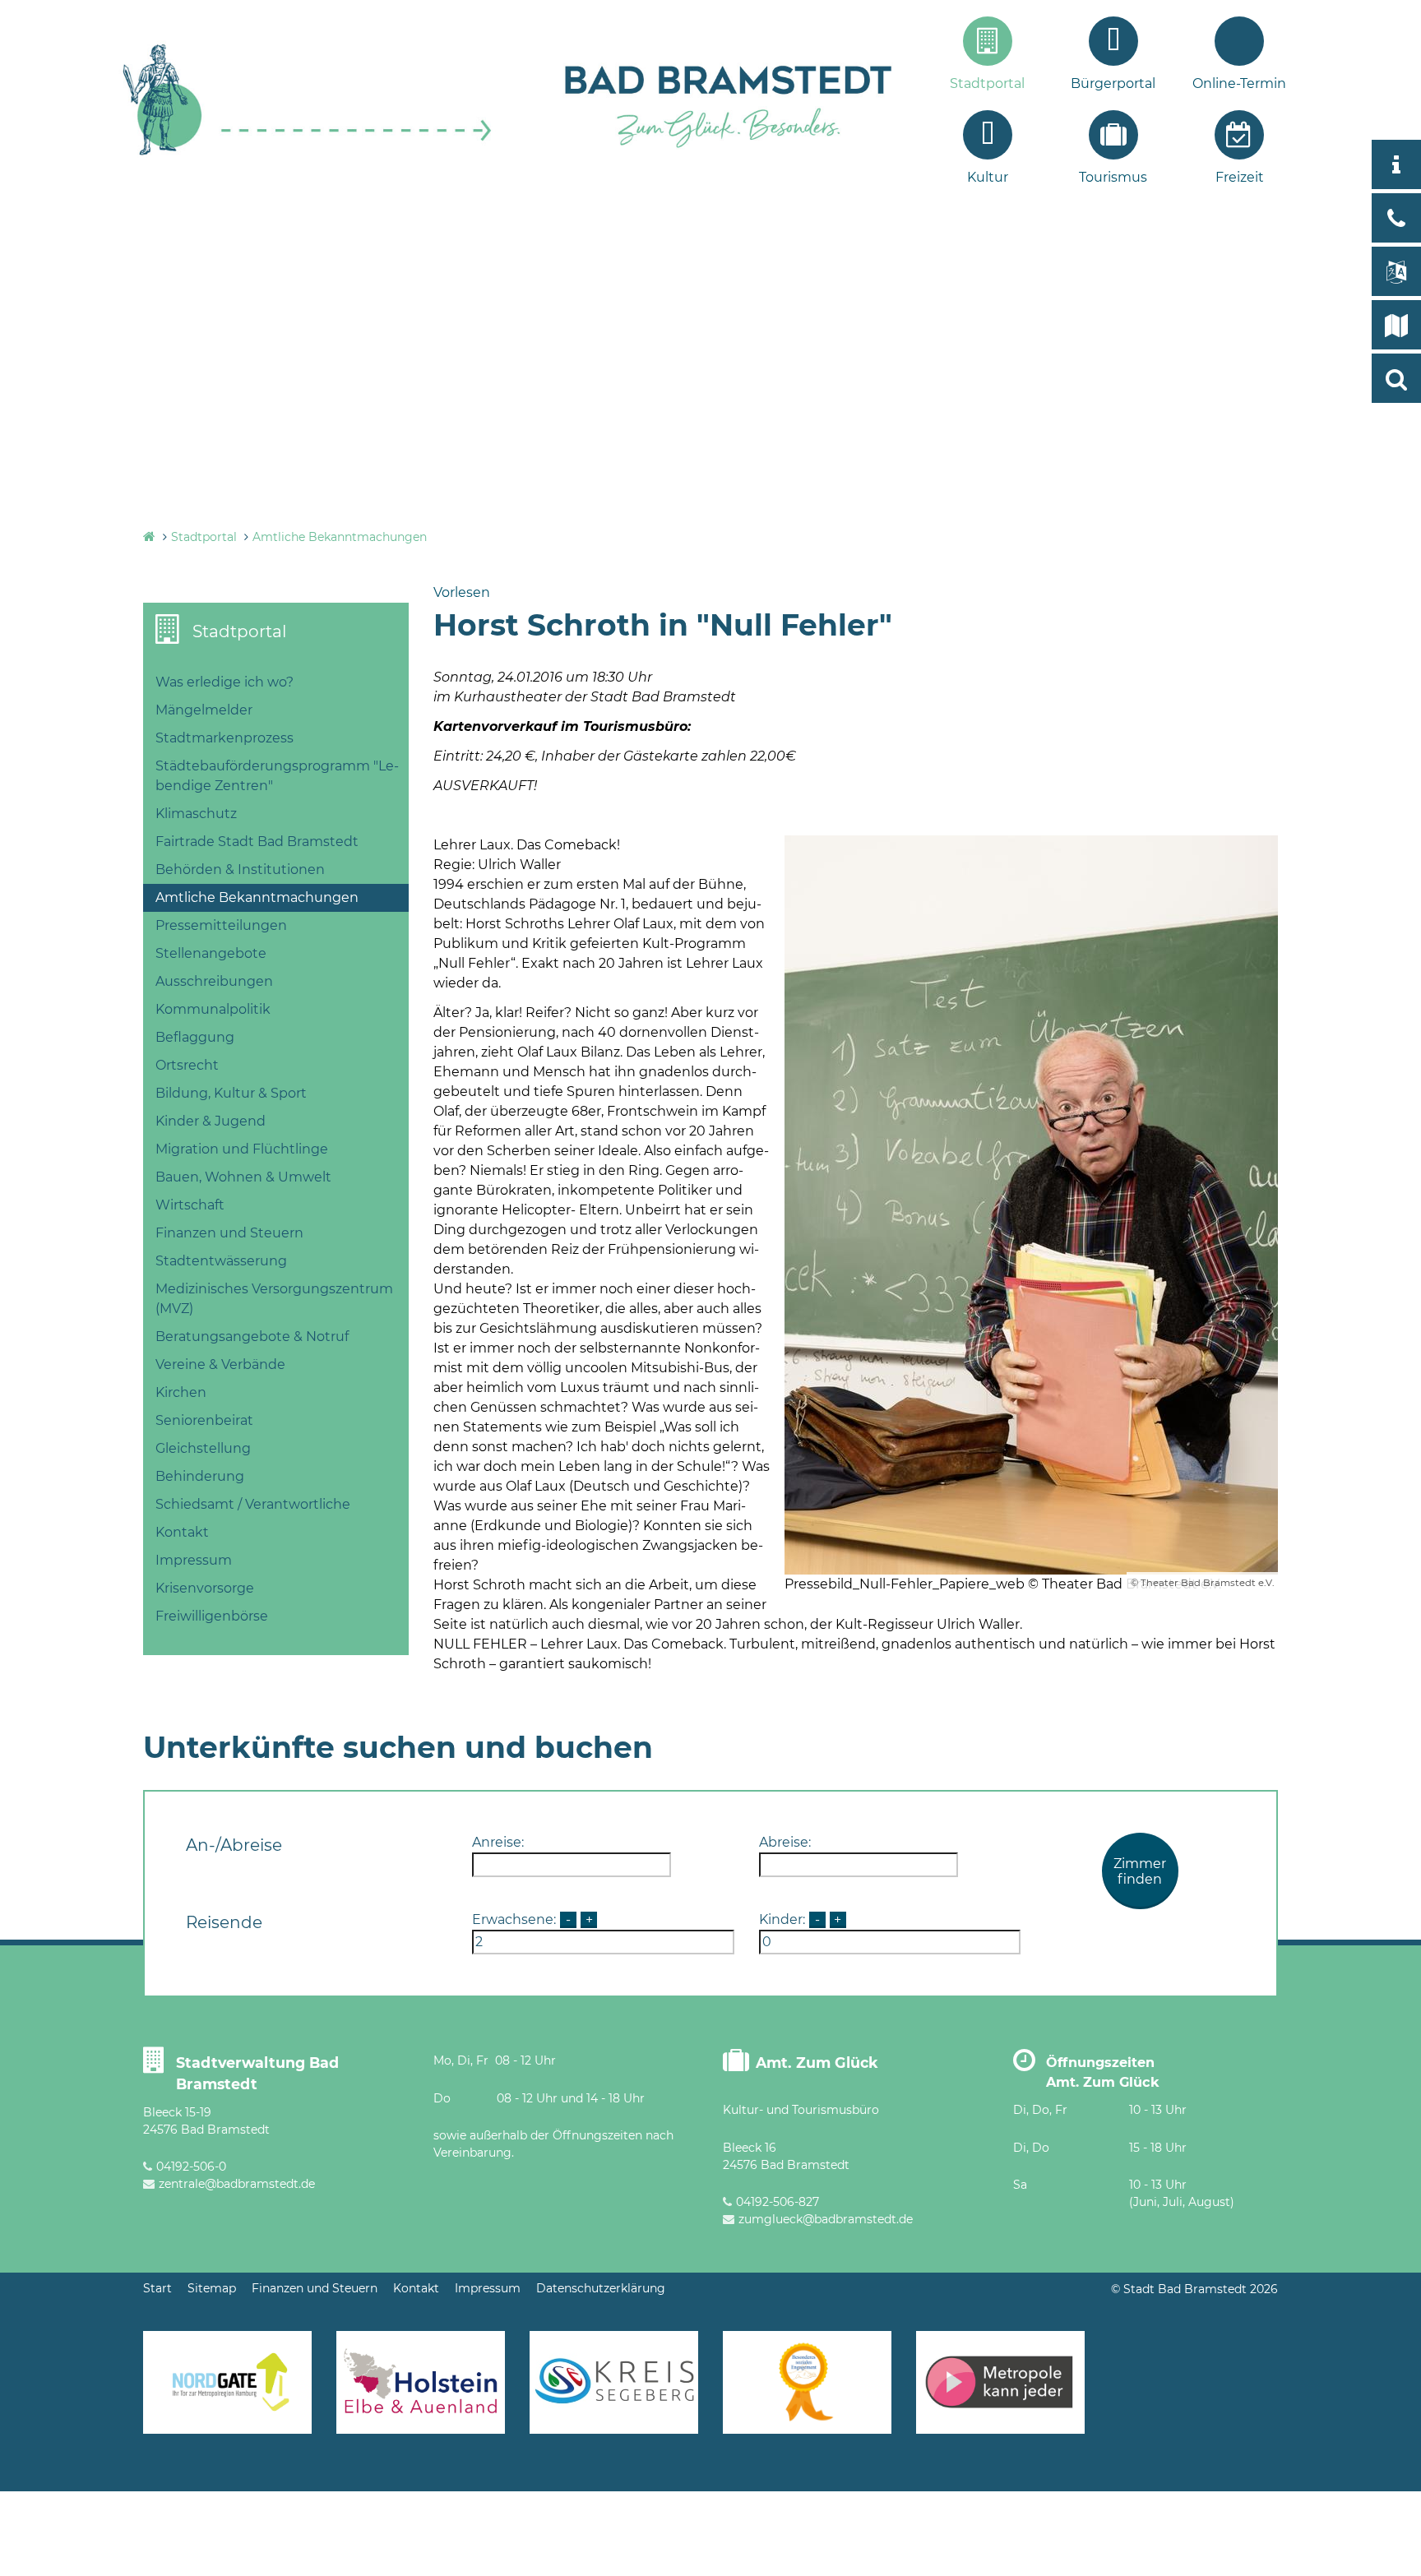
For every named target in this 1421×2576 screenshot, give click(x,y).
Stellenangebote (211, 953)
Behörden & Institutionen (240, 869)
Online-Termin (1239, 83)
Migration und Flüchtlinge (242, 1149)
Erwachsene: (514, 1919)
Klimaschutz (196, 814)
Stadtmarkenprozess (224, 738)
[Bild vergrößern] (1031, 1205)
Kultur (988, 177)
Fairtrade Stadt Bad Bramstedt (257, 842)
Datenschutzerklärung (601, 2288)
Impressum (194, 1560)
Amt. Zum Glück (817, 2063)
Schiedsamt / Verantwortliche (253, 1504)
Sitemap (212, 2288)
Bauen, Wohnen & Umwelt (243, 1177)
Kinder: (782, 1919)
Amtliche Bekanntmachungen (340, 537)
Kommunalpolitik (213, 1009)
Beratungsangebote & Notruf (252, 1337)
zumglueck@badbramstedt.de (826, 2219)
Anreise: (498, 1842)
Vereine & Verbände (220, 1364)
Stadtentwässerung (221, 1261)
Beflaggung (195, 1037)
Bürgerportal (1113, 83)
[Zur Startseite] (308, 153)
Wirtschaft (190, 1205)
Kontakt (182, 1532)
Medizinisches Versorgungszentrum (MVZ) (274, 1299)
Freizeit (1240, 177)
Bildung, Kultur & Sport (231, 1093)
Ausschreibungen (214, 981)
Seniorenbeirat (204, 1420)
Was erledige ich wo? (224, 682)
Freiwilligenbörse (212, 1616)
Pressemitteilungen (221, 925)
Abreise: (785, 1842)
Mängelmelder (204, 710)
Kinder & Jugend (211, 1121)
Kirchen (181, 1392)
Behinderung (200, 1476)
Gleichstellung (203, 1448)
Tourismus (1113, 177)
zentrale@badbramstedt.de (237, 2184)
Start (157, 2288)
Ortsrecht (187, 1065)
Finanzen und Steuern (229, 1233)
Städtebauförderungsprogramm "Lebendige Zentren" (277, 776)
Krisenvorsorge (205, 1588)
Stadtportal (987, 83)
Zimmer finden (1140, 1871)
